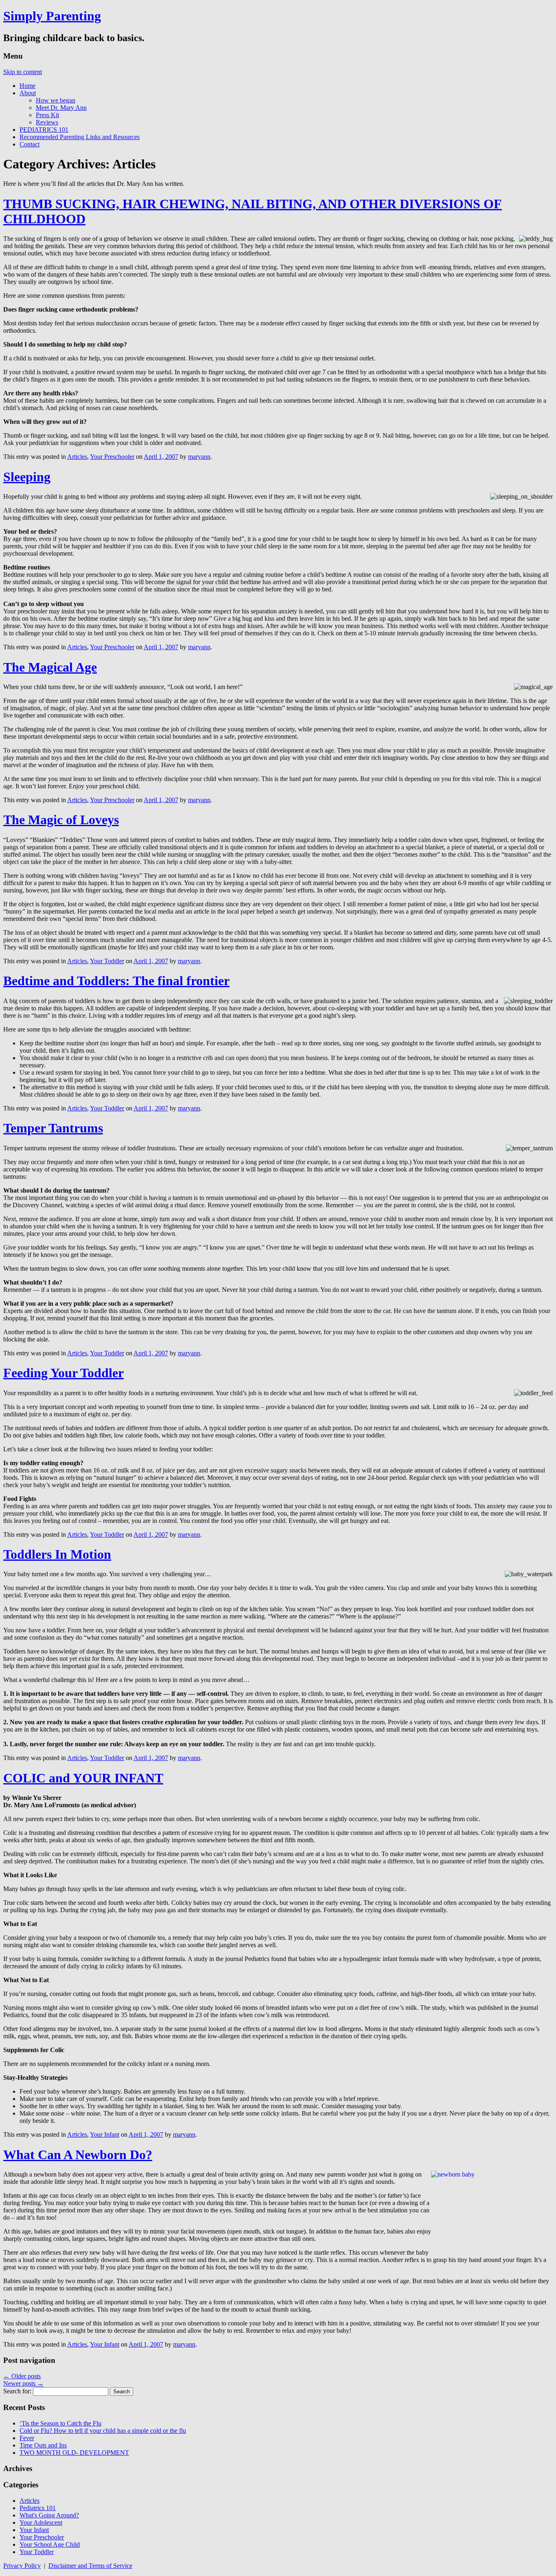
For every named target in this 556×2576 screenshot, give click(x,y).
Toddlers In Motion (57, 1554)
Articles (77, 457)
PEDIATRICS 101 (44, 130)
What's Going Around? (49, 2515)
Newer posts (23, 2383)
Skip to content (23, 72)
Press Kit (47, 115)
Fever (27, 2438)
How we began (56, 100)
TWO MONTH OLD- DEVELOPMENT (74, 2453)
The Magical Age (50, 667)
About (28, 93)
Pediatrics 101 (38, 2508)
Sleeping (27, 477)
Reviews (47, 122)
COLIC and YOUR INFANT (83, 1778)
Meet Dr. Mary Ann (61, 108)
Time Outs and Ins (43, 2445)
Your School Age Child (50, 2544)
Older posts (22, 2376)
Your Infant (105, 2134)
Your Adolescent (41, 2523)
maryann (199, 457)
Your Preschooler (112, 457)
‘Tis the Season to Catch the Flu (60, 2423)
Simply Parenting (52, 16)
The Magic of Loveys (61, 820)
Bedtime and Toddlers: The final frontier (116, 981)
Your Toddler (107, 961)
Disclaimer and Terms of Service (90, 2566)
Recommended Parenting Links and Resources (80, 137)
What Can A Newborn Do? (78, 2155)
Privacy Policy (22, 2566)
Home (27, 86)
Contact (30, 144)
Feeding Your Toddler (63, 1373)
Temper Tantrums (53, 1128)
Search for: (17, 2391)
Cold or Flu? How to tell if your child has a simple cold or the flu (103, 2431)
